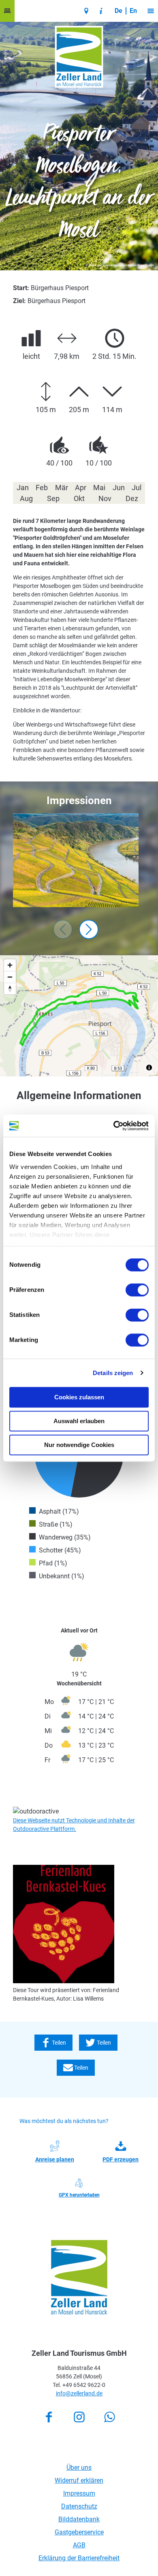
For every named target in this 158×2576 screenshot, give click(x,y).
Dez (132, 498)
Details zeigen (113, 1373)
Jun (119, 488)
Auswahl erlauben (79, 1421)
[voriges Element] (63, 929)
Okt (79, 498)
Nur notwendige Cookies (79, 1445)
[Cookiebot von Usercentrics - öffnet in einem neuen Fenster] (114, 1126)
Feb (42, 488)
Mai (99, 488)
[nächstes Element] (89, 929)
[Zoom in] (10, 965)
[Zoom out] (10, 977)
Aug (26, 498)
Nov (105, 498)
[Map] (79, 1016)
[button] (7, 11)
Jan (23, 488)
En (133, 11)
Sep (53, 498)
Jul (137, 488)
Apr (81, 488)
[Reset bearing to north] (10, 989)
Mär (62, 488)
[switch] (137, 1290)
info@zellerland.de (79, 2393)
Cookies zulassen (79, 1397)
